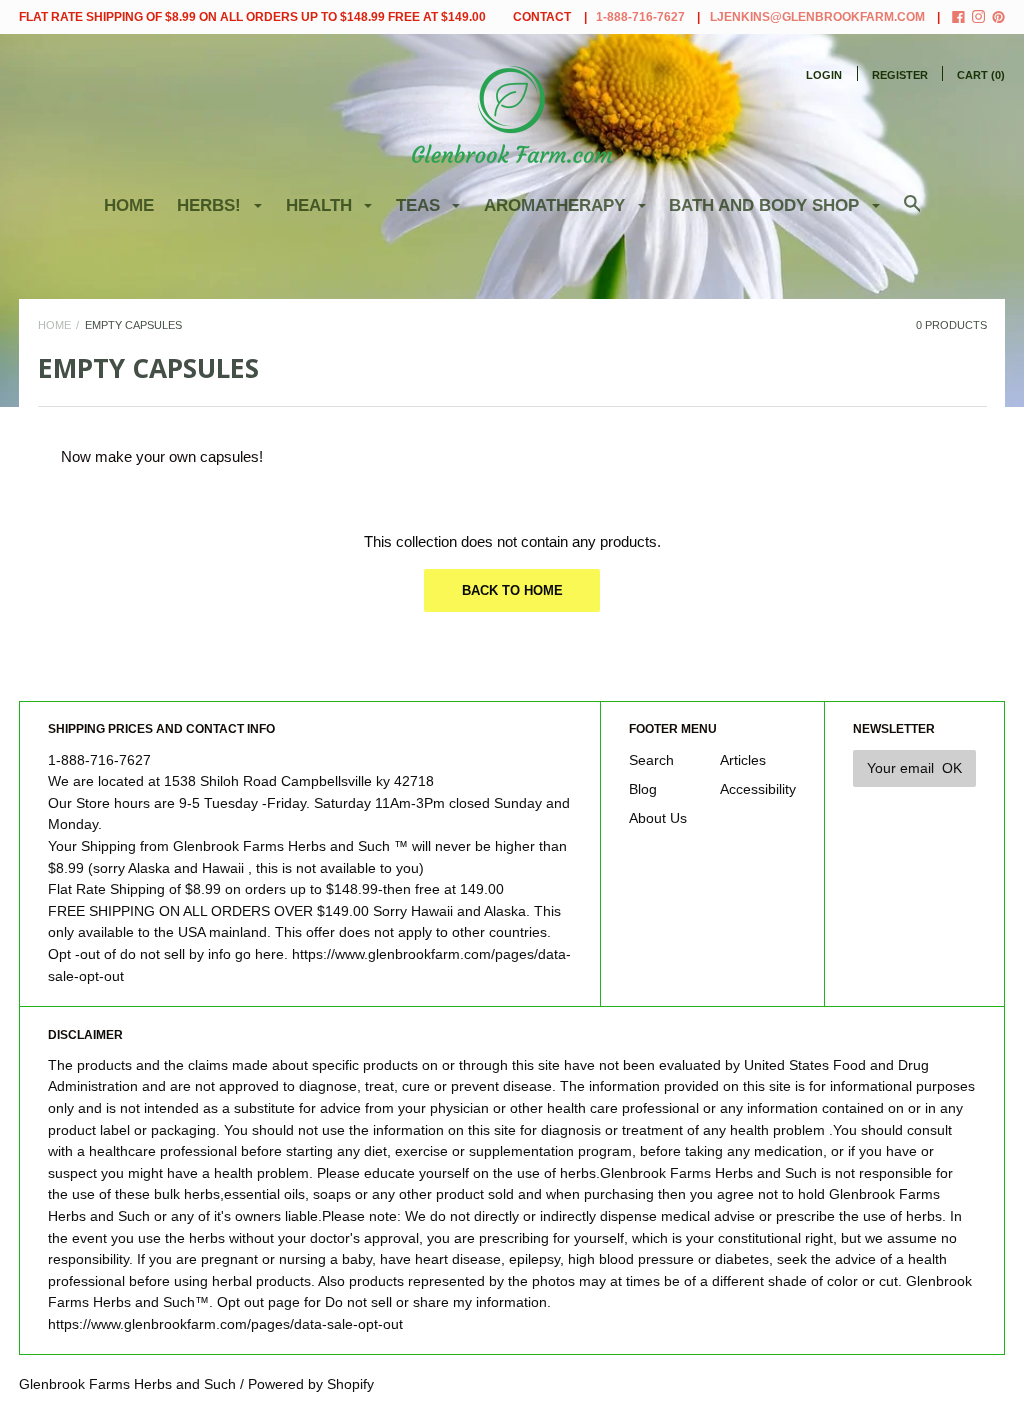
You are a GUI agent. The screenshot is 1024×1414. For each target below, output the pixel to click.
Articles (743, 760)
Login (824, 75)
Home (129, 205)
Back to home (512, 590)
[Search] (912, 213)
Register (900, 75)
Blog (643, 789)
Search (651, 760)
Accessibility (758, 789)
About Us (658, 818)
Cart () (981, 75)
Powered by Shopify (311, 1384)
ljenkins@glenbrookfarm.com (817, 17)
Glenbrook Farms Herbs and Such (127, 1384)
